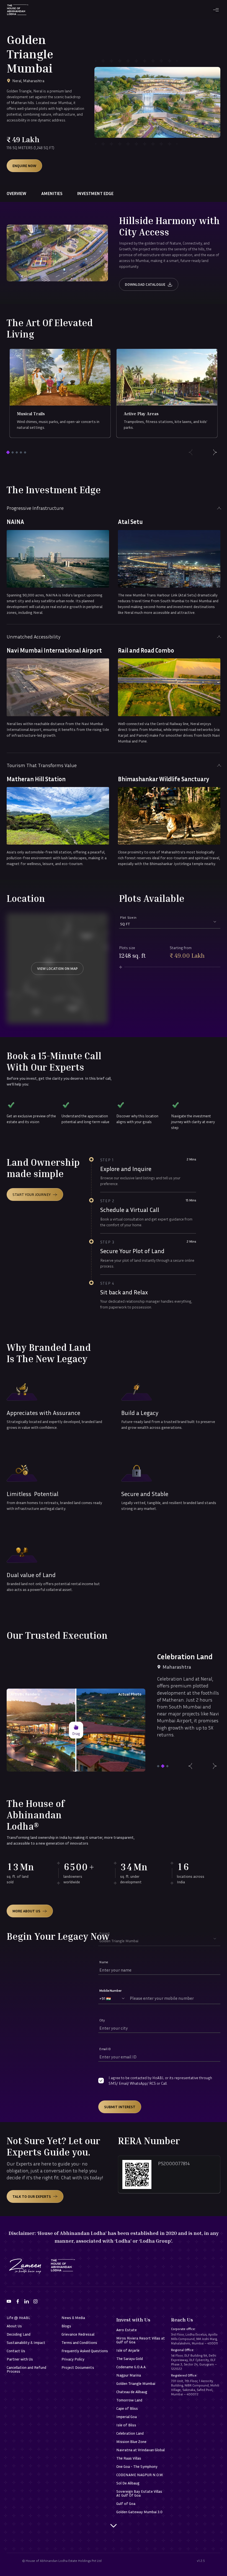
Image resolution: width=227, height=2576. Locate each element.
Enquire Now (24, 166)
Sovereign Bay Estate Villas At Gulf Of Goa (139, 2493)
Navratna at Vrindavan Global (140, 2450)
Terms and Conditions (79, 2343)
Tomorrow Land (129, 2400)
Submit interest (120, 2107)
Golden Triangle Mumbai (136, 2383)
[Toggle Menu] (216, 10)
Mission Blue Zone (131, 2442)
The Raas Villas (129, 2458)
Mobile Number (110, 1991)
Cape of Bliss (127, 2408)
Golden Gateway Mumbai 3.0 (139, 2512)
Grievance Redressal (78, 2334)
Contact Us (16, 2351)
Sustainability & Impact (26, 2343)
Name (104, 1962)
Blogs (66, 2326)
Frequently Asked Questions (85, 2351)
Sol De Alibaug (128, 2483)
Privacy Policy (73, 2359)
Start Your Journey (32, 1194)
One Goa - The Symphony (137, 2466)
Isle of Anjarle (128, 2350)
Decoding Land (19, 2334)
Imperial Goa (127, 2417)
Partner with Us (20, 2359)
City (102, 2020)
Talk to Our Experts (32, 2196)
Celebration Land (130, 2433)
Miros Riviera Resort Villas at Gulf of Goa (141, 2340)
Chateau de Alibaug (132, 2392)
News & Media (73, 2318)
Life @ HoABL (18, 2318)
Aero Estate (127, 2330)
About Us (14, 2326)
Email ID (105, 2049)
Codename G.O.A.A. (131, 2367)
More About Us (26, 1911)
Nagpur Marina (129, 2375)
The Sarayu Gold (130, 2359)
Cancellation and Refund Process (26, 2369)
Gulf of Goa (126, 2504)
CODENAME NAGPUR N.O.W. (140, 2475)
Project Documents (78, 2367)
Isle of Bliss (126, 2425)
